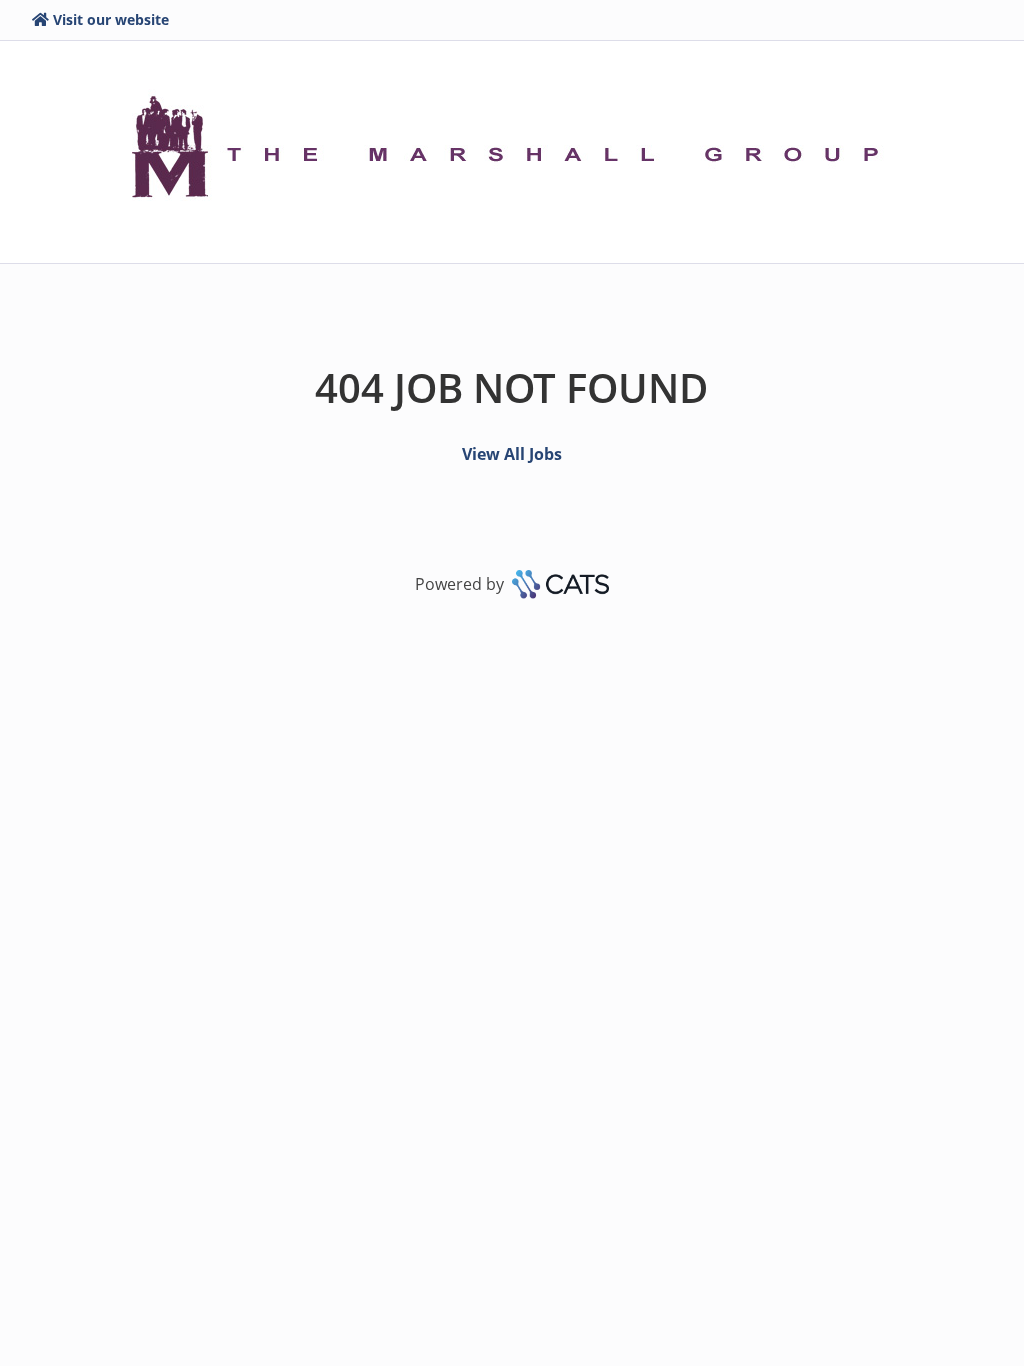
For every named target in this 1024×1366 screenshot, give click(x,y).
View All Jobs (512, 454)
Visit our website (111, 19)
